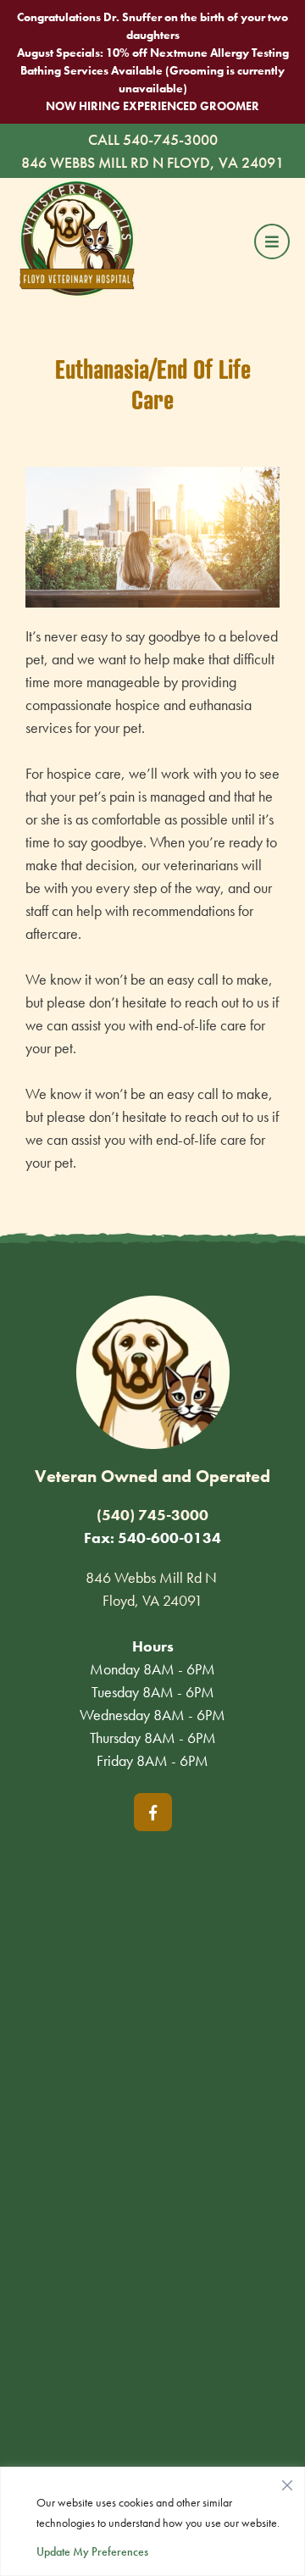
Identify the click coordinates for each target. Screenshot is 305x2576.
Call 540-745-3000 (153, 139)
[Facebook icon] (153, 1812)
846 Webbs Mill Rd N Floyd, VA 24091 (152, 162)
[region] (152, 2521)
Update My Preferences (92, 2551)
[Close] (287, 2481)
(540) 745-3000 (152, 1515)
